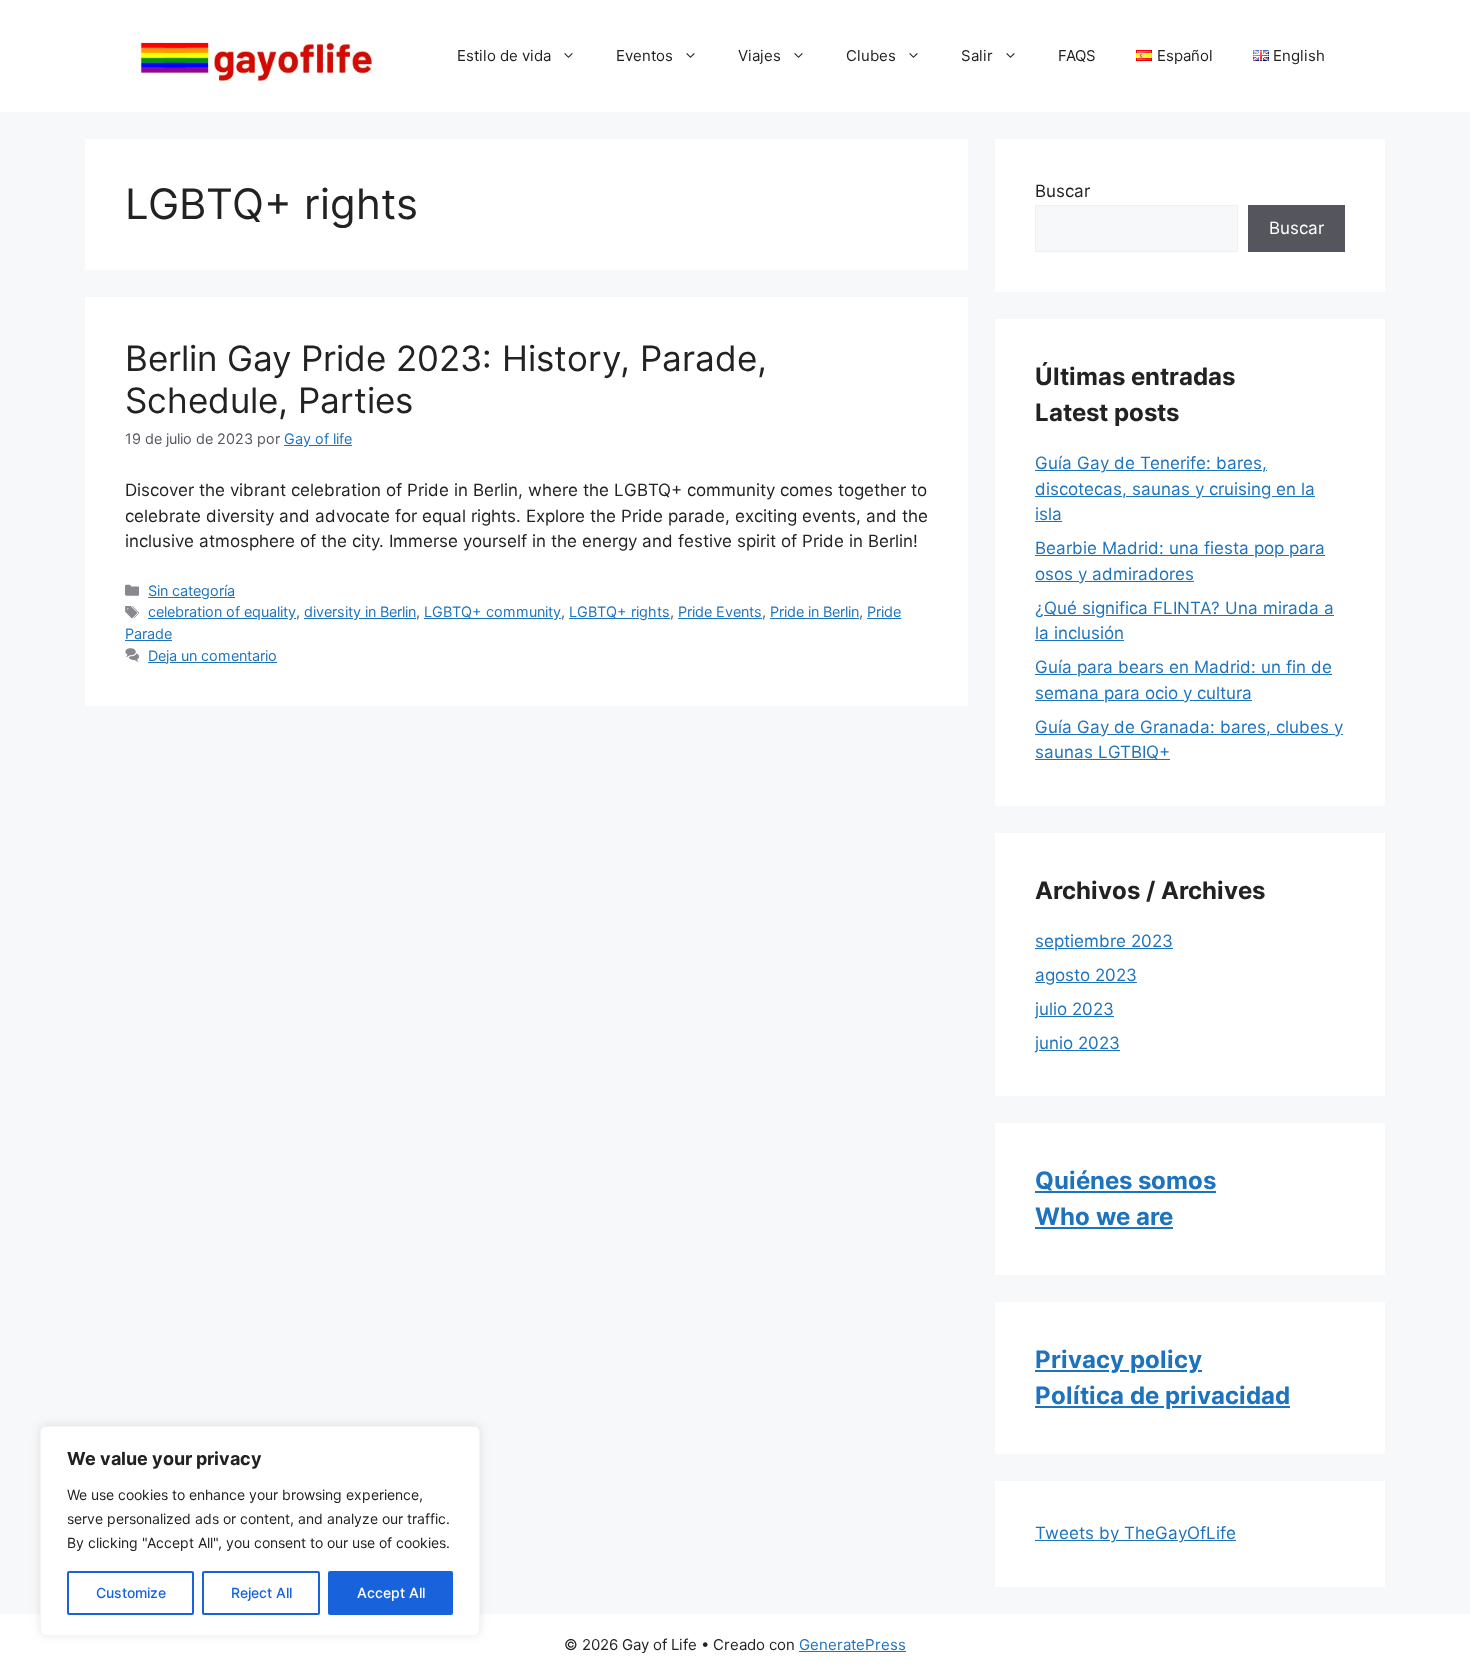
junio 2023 (1077, 1043)
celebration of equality (222, 611)
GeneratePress (852, 1644)
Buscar (1062, 191)
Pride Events (720, 611)
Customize (131, 1592)
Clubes (871, 55)
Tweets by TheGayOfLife (1135, 1533)
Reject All (261, 1592)
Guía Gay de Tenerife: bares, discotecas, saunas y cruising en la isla (1175, 488)
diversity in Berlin (360, 611)
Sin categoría (191, 590)
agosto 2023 (1086, 975)
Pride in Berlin (814, 611)
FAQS (1077, 55)
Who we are (1104, 1216)
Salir (977, 55)
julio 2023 (1074, 1009)
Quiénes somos (1125, 1180)
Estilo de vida (504, 55)
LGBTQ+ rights (619, 611)
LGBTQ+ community (492, 611)
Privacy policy (1118, 1359)
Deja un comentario (212, 655)
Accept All (391, 1592)
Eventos (644, 55)
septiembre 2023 (1104, 941)
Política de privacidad (1162, 1395)
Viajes (759, 55)
